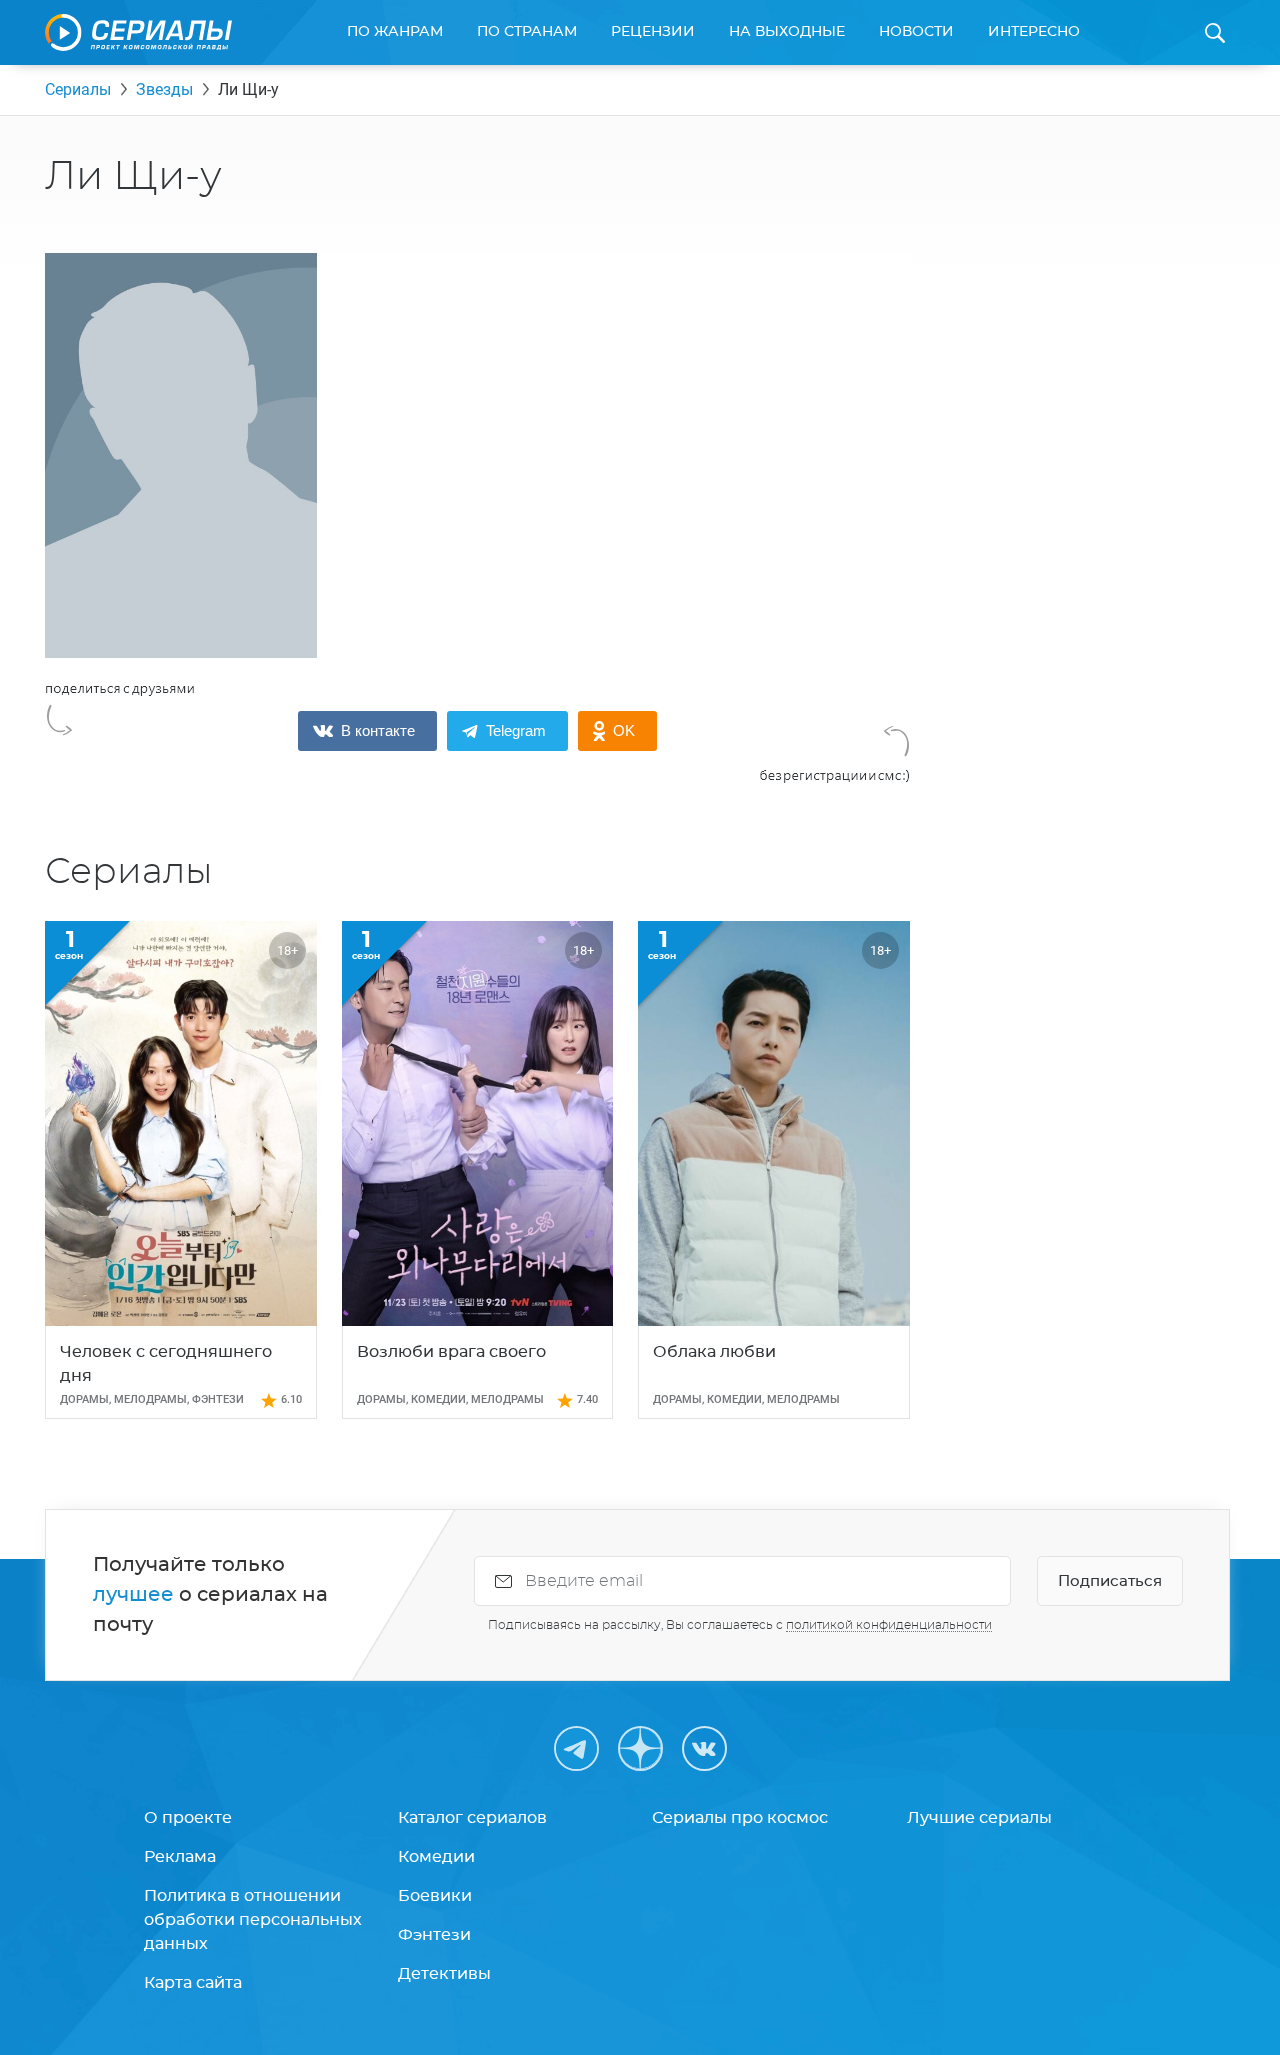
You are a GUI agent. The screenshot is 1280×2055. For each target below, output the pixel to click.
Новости (916, 32)
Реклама (180, 1857)
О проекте (188, 1818)
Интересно (1034, 32)
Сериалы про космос (740, 1818)
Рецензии (653, 32)
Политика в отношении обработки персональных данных (253, 1920)
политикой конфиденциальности (889, 1625)
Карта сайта (193, 1983)
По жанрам (395, 32)
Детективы (444, 1974)
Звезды (164, 89)
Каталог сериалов (472, 1818)
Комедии (436, 1857)
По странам (527, 32)
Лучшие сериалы (979, 1818)
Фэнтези (434, 1935)
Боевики (435, 1896)
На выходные (787, 32)
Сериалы (78, 89)
